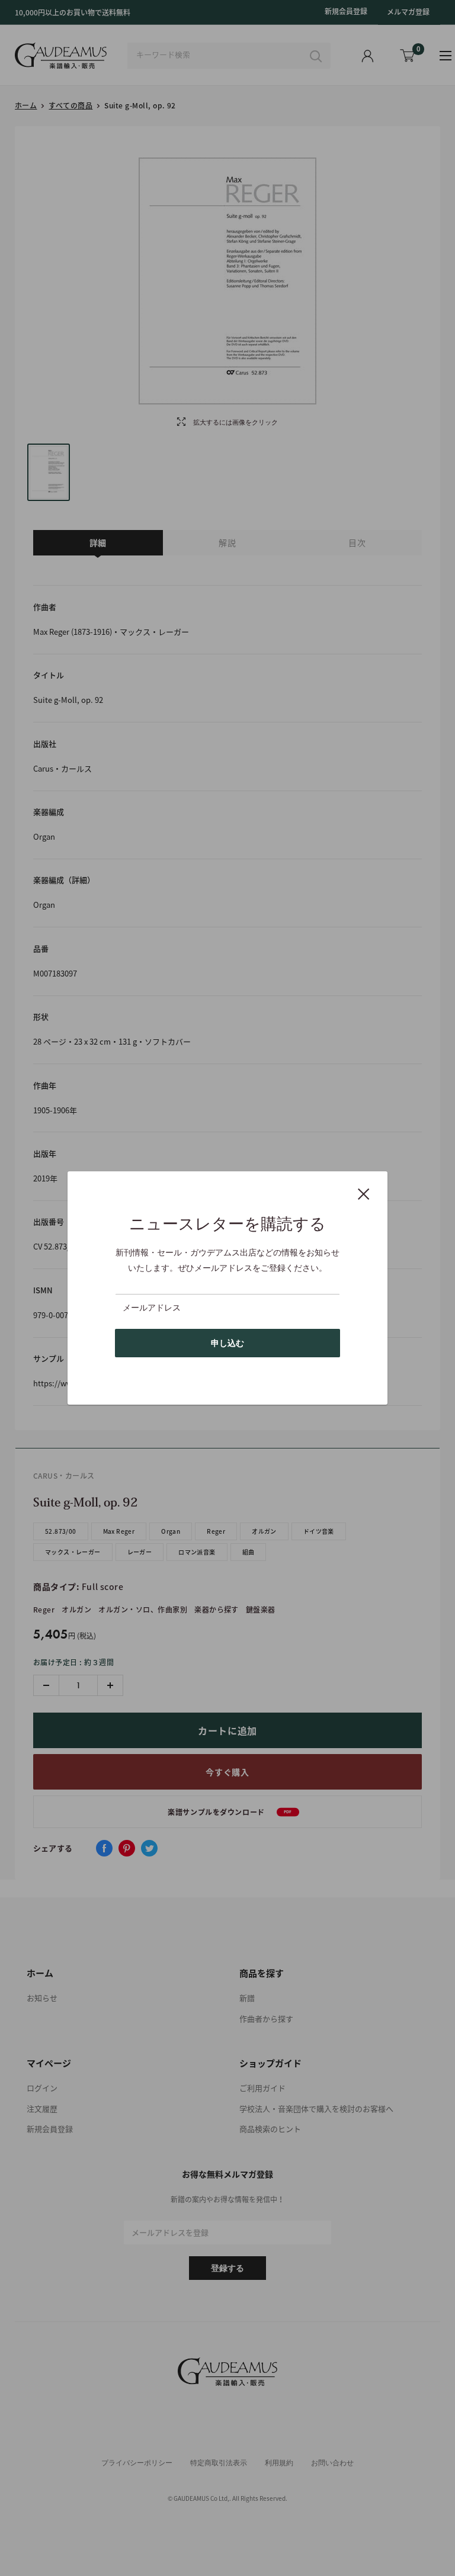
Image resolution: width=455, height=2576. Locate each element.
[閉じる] (364, 1193)
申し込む (227, 1343)
